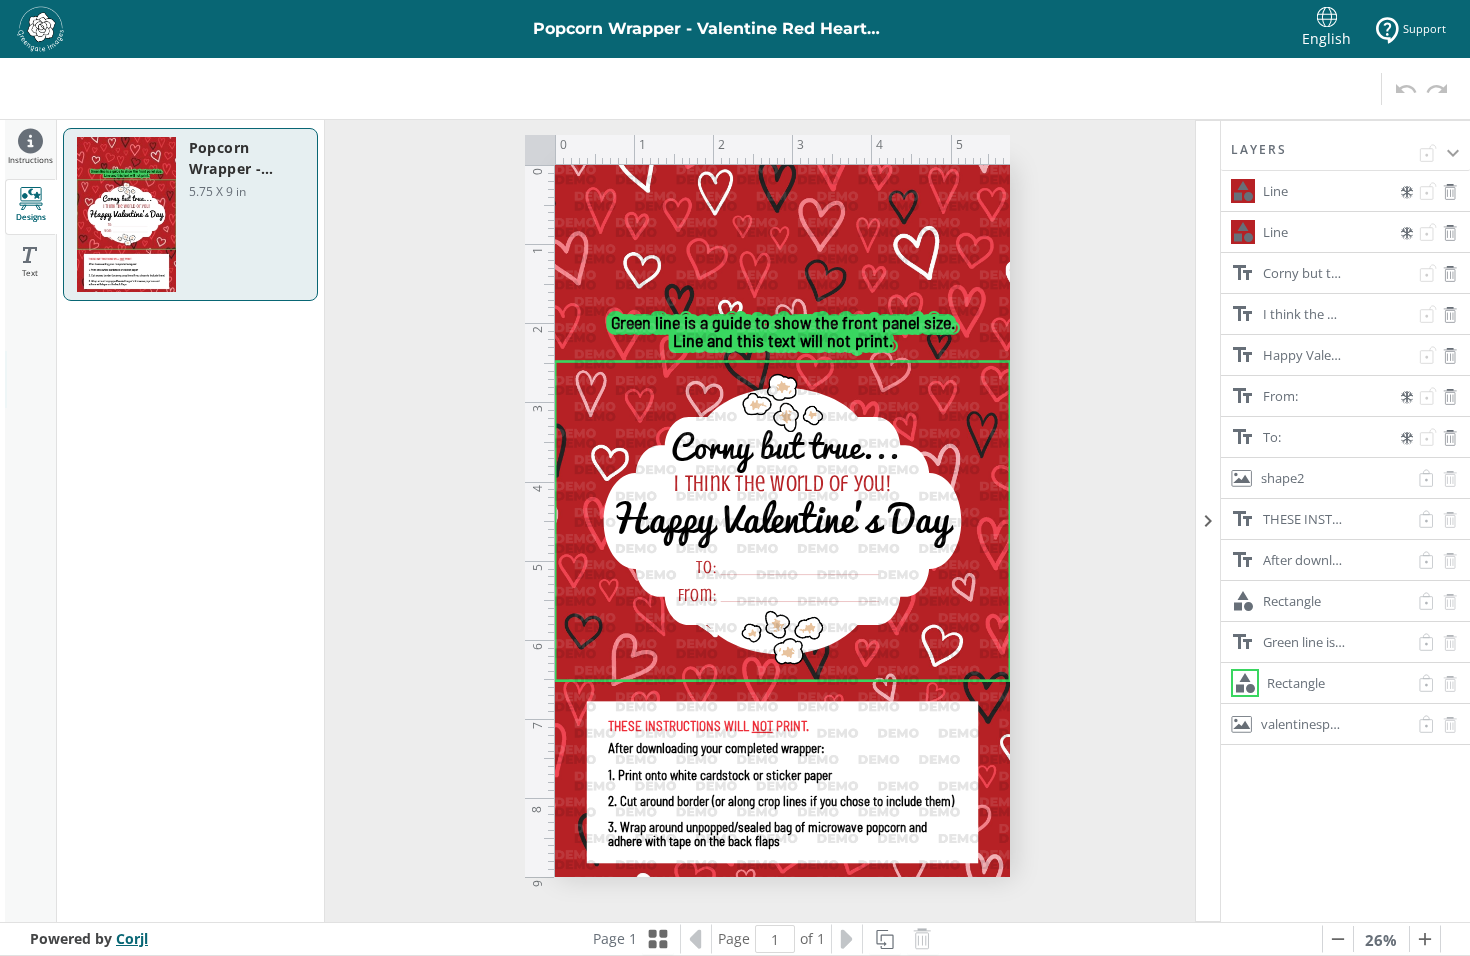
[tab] (30, 149)
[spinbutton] (775, 939)
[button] (1345, 156)
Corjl (132, 938)
